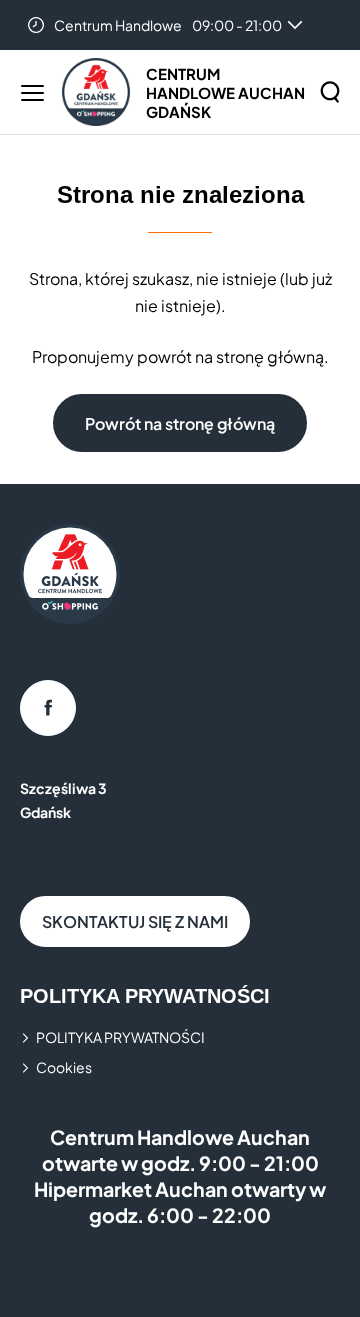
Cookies (64, 1067)
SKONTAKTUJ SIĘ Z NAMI (135, 921)
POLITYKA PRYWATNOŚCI (120, 1037)
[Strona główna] (96, 92)
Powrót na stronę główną (180, 423)
